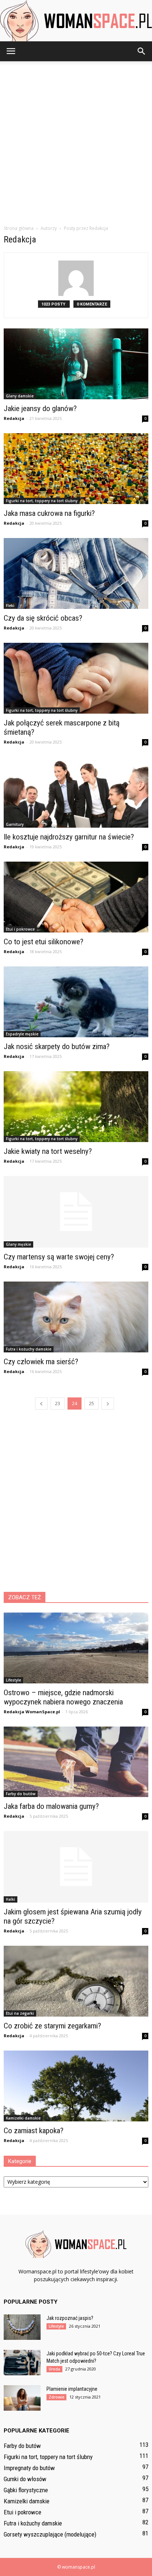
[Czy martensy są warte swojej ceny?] (76, 1212)
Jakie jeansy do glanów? (40, 408)
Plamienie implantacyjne (72, 2389)
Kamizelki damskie (23, 2118)
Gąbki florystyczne (26, 2490)
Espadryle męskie (22, 1034)
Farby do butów (21, 1794)
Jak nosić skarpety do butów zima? (57, 1046)
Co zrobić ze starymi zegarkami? (52, 2026)
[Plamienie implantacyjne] (22, 2398)
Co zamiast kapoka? (34, 2131)
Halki (11, 1899)
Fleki (10, 606)
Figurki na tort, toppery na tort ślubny (42, 501)
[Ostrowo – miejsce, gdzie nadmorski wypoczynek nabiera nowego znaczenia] (76, 1648)
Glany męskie (18, 1244)
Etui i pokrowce (20, 929)
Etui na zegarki (20, 2013)
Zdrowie (56, 2397)
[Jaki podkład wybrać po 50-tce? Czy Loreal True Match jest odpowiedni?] (22, 2363)
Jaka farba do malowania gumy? (51, 1806)
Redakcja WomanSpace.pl (32, 1712)
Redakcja (14, 418)
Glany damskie (20, 396)
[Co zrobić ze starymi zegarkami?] (76, 1981)
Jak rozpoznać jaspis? (70, 2318)
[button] (142, 51)
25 (91, 1403)
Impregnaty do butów (29, 2468)
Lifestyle (13, 1680)
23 (58, 1403)
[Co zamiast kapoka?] (76, 2086)
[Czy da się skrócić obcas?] (76, 573)
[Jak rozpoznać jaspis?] (22, 2327)
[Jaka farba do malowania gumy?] (76, 1762)
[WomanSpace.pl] (76, 21)
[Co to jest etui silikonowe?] (76, 897)
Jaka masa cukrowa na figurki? (49, 513)
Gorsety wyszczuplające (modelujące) (50, 2534)
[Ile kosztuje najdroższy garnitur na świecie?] (76, 792)
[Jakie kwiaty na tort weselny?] (76, 1107)
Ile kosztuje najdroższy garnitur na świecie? (69, 837)
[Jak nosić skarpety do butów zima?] (76, 1002)
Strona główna (19, 228)
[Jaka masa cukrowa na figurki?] (76, 469)
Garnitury (15, 824)
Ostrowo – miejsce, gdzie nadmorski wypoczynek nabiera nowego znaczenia (63, 1697)
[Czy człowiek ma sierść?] (76, 1317)
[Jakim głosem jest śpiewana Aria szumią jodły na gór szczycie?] (76, 1867)
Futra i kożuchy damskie (29, 1349)
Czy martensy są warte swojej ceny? (59, 1257)
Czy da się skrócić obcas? (43, 618)
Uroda (54, 2369)
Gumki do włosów (25, 2479)
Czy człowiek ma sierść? (41, 1362)
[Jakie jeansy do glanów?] (76, 364)
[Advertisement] (76, 141)
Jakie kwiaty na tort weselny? (48, 1151)
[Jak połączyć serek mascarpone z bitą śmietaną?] (76, 678)
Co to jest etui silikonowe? (44, 942)
